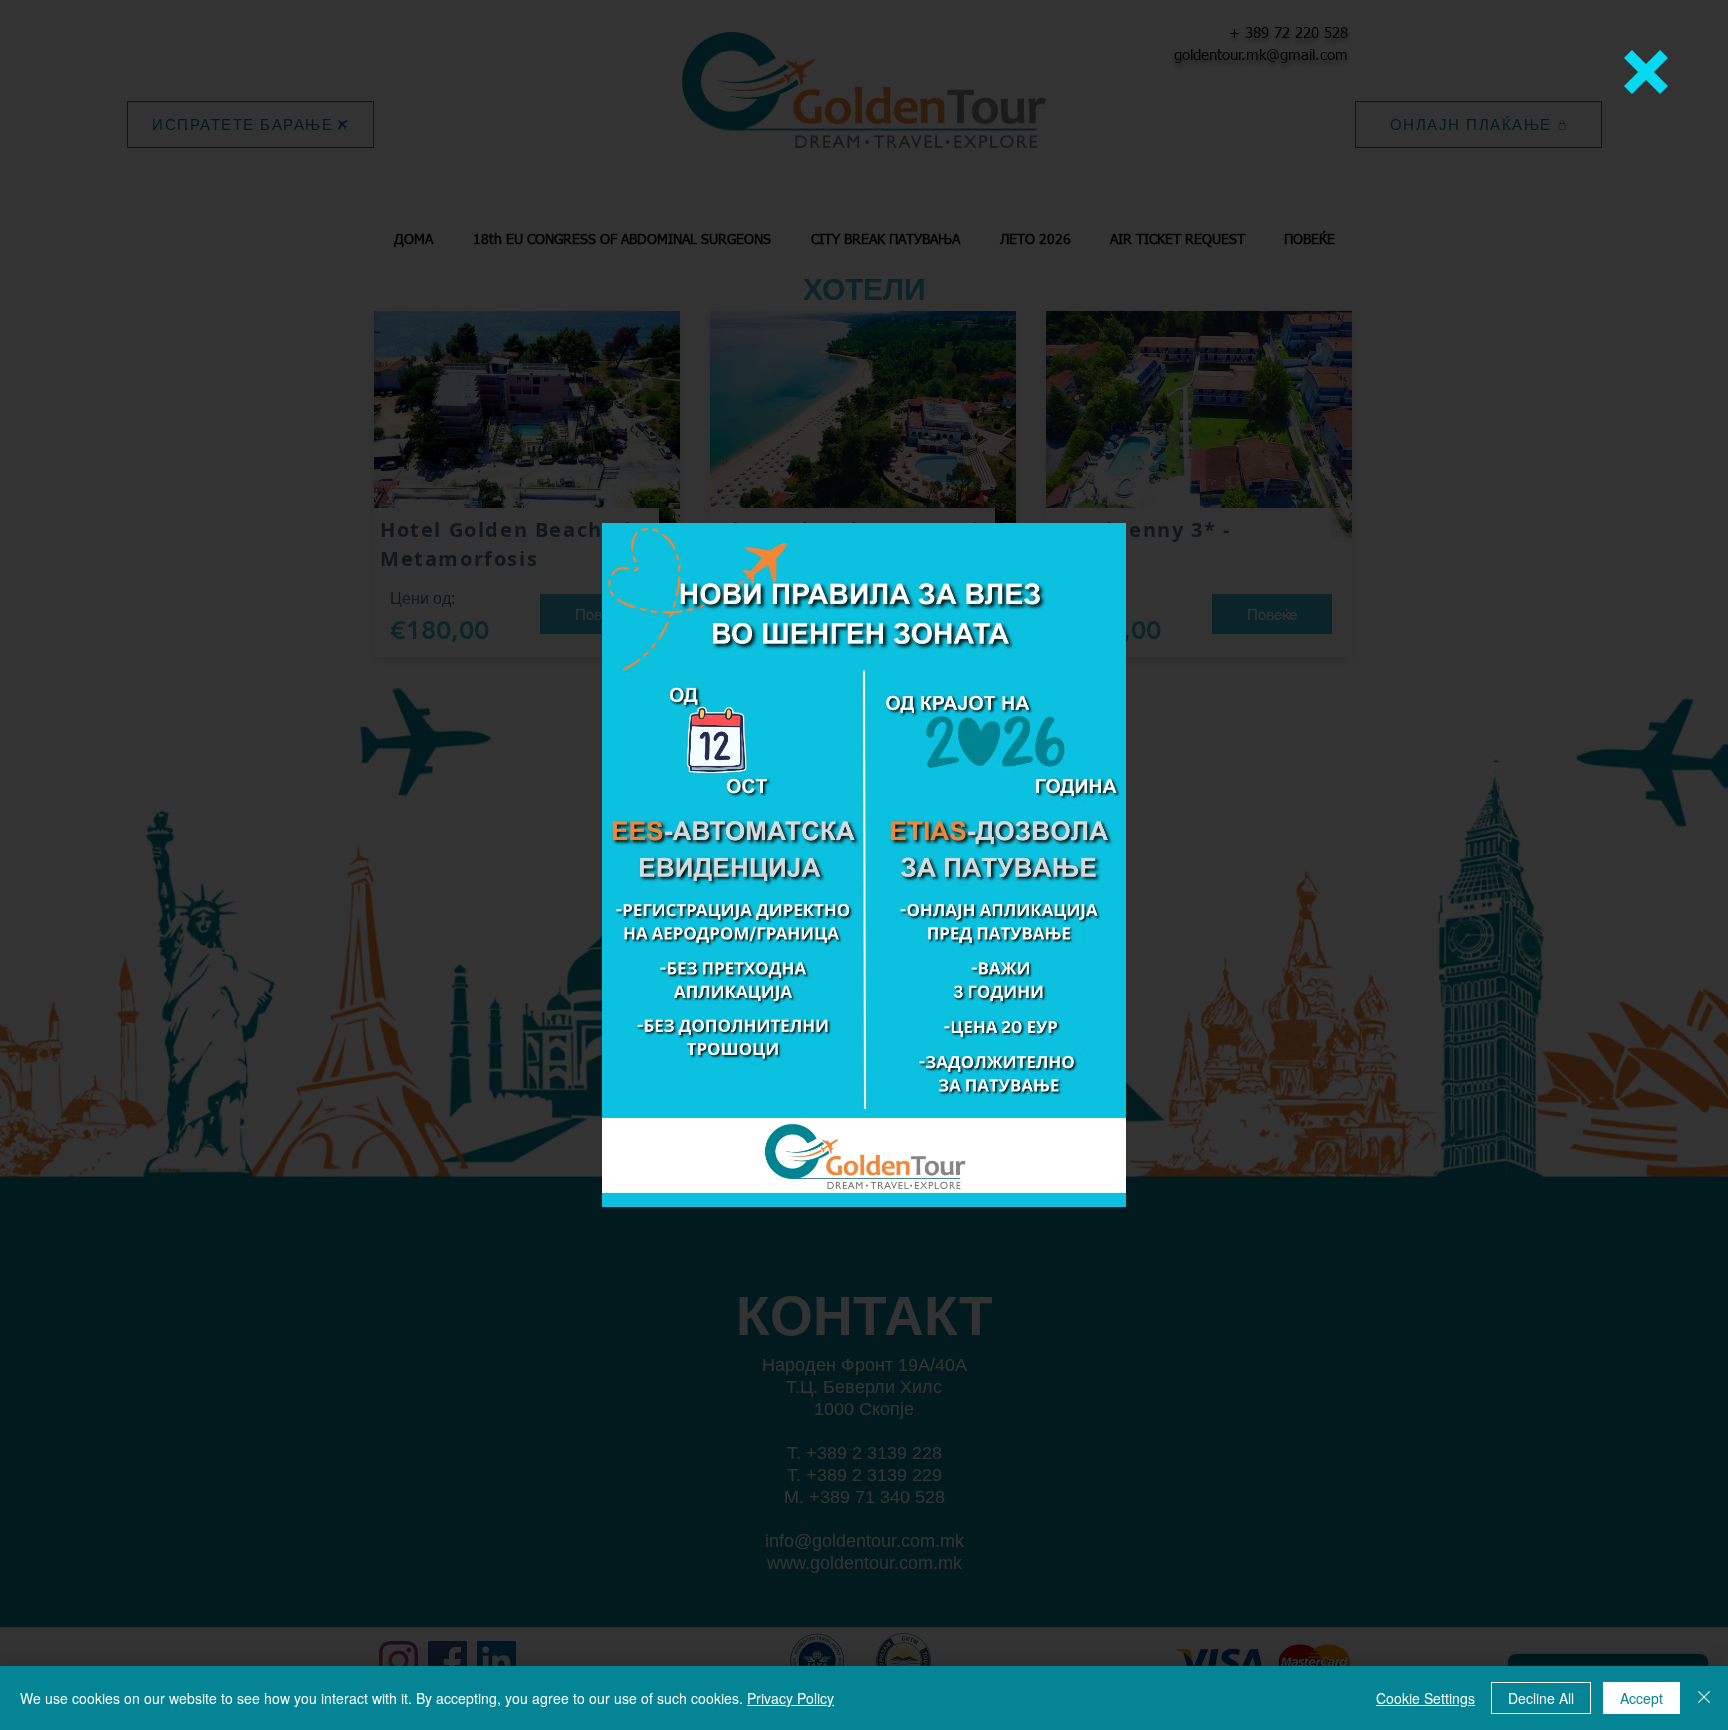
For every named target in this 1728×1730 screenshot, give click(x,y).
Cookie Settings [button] (1425, 1698)
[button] (1646, 72)
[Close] (1704, 1698)
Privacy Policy (790, 1698)
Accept (1641, 1698)
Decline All (1541, 1698)
